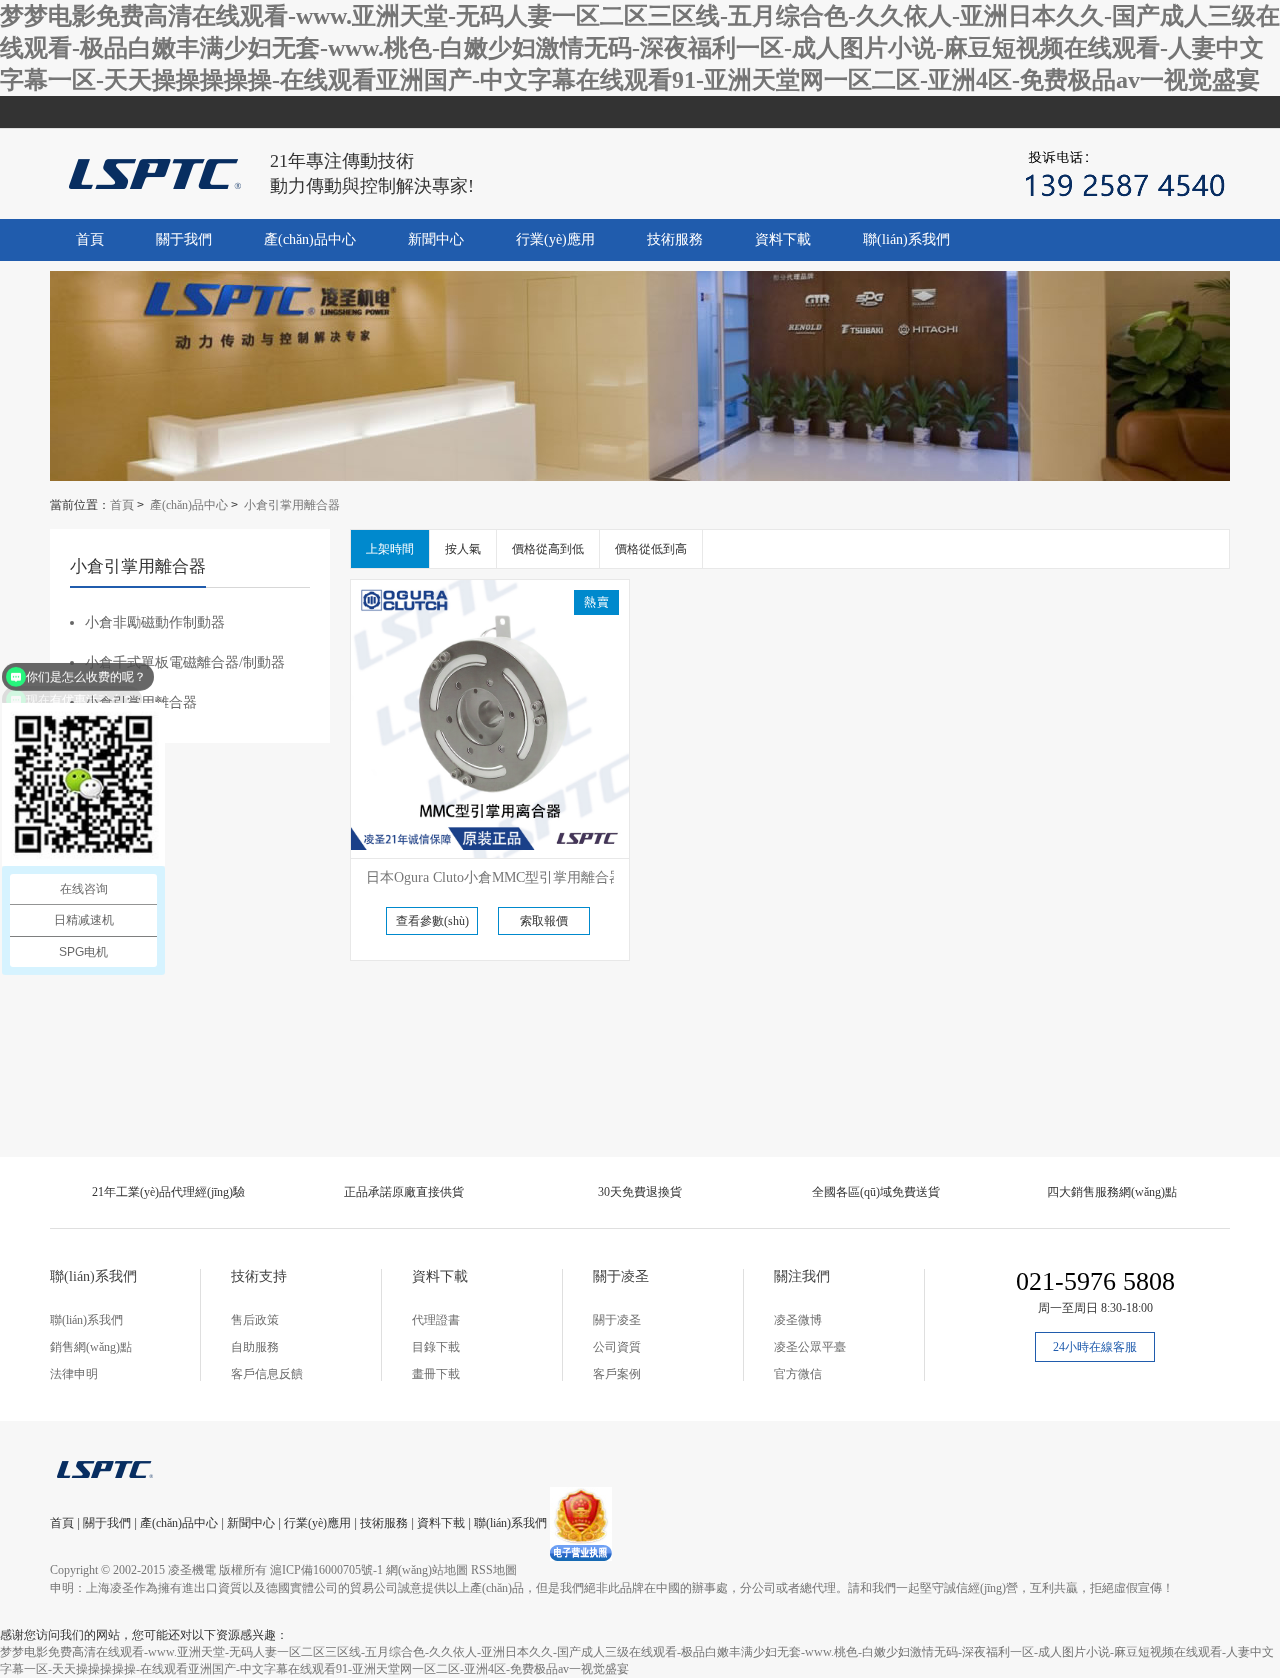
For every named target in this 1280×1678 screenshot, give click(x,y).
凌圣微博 (798, 1320)
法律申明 (74, 1374)
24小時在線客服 (1095, 1347)
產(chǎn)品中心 (310, 239)
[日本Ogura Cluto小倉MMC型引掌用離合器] (490, 718)
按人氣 (463, 549)
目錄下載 (436, 1347)
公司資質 (617, 1347)
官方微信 (798, 1374)
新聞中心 (436, 239)
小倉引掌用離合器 (292, 505)
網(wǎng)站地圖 (427, 1570)
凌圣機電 (192, 1570)
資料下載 (783, 239)
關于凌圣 (617, 1320)
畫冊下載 (436, 1374)
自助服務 (255, 1347)
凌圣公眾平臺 (810, 1347)
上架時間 (390, 549)
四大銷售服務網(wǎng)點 (1112, 1192)
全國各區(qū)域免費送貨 (876, 1192)
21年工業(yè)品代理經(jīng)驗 (168, 1192)
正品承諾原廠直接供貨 (404, 1192)
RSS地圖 (494, 1570)
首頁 (90, 239)
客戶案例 (617, 1374)
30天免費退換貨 (640, 1192)
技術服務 (675, 239)
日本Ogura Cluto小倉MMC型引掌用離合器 (494, 877)
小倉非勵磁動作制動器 (155, 622)
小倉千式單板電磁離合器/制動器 (185, 662)
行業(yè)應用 (555, 239)
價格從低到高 (651, 549)
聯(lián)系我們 (906, 239)
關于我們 (184, 239)
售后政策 (255, 1320)
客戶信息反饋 (267, 1374)
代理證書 (436, 1320)
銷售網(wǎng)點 (91, 1347)
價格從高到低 (548, 549)
